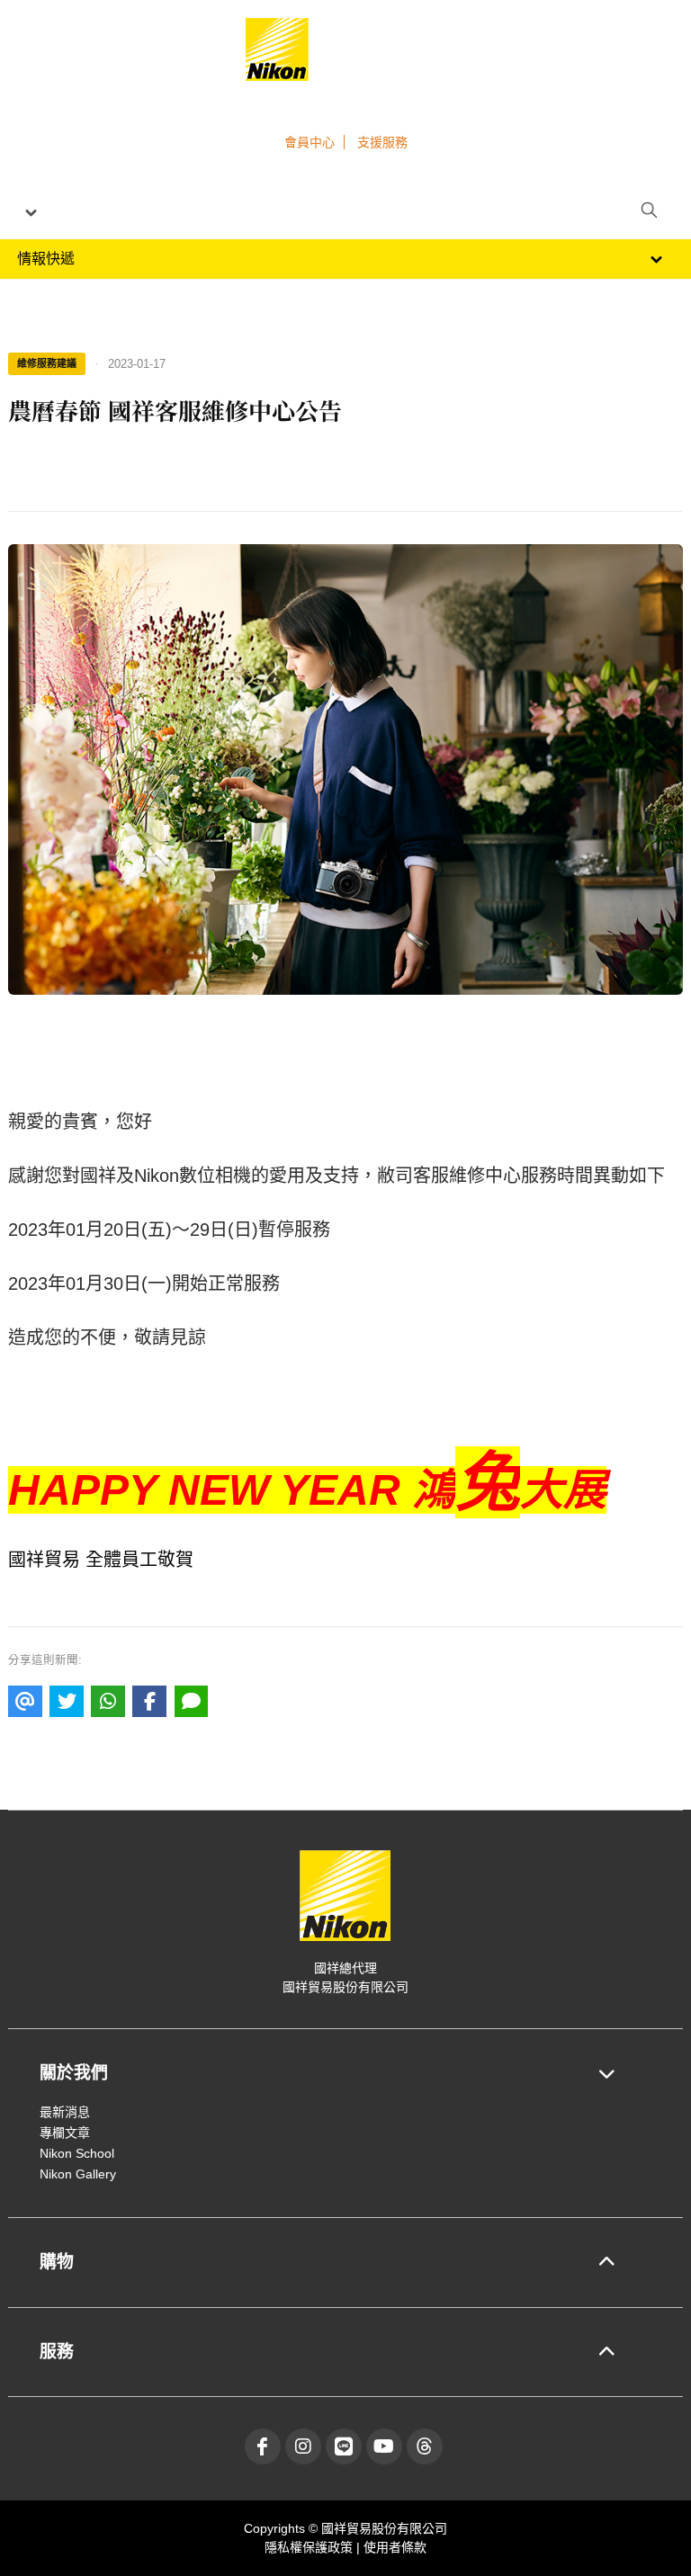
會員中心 (310, 142)
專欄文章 (65, 2133)
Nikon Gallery (78, 2174)
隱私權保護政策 (310, 2547)
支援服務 (382, 142)
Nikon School (77, 2153)
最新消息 (65, 2112)
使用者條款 (395, 2547)
